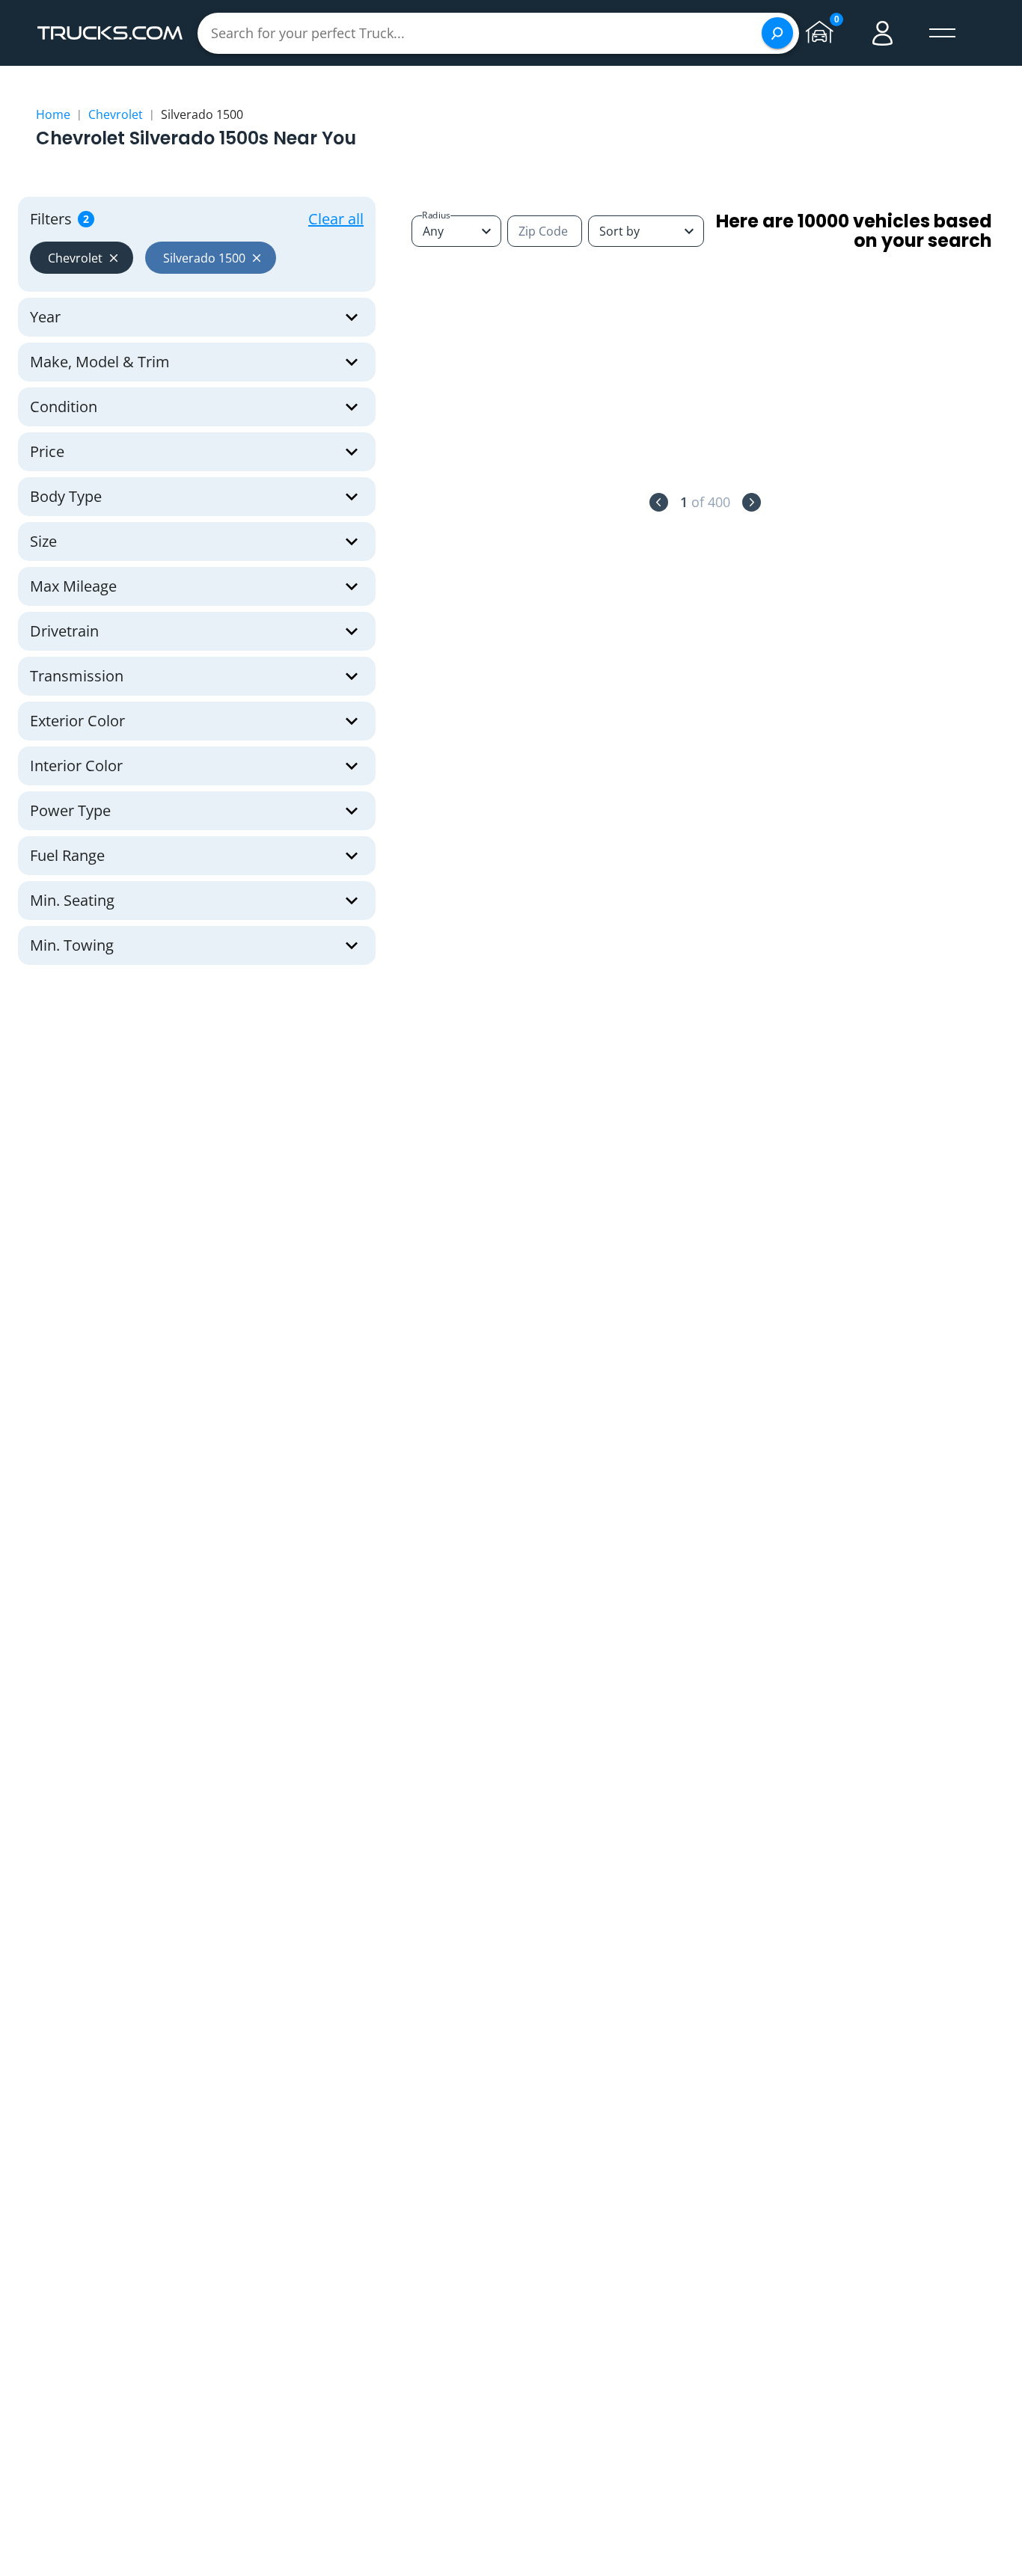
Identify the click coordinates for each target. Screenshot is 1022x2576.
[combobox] (646, 231)
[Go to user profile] (883, 33)
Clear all (336, 219)
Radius (436, 215)
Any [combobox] (433, 231)
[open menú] (943, 33)
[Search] (777, 33)
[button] (82, 258)
